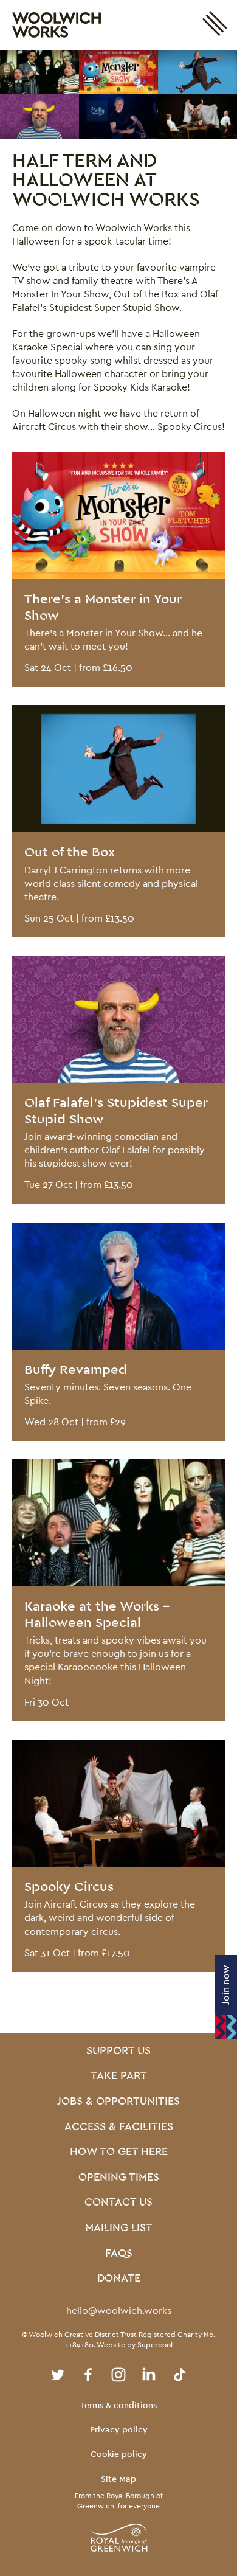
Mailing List (119, 2228)
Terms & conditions (118, 2405)
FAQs (119, 2254)
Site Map (118, 2479)
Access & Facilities (119, 2127)
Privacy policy (119, 2429)
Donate (119, 2279)
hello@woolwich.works (119, 2310)
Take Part (119, 2076)
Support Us (118, 2051)
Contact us (118, 2203)
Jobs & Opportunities (118, 2102)
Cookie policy (119, 2454)
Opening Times (119, 2178)
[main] (118, 1041)
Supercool (155, 2345)
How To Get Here (119, 2152)
